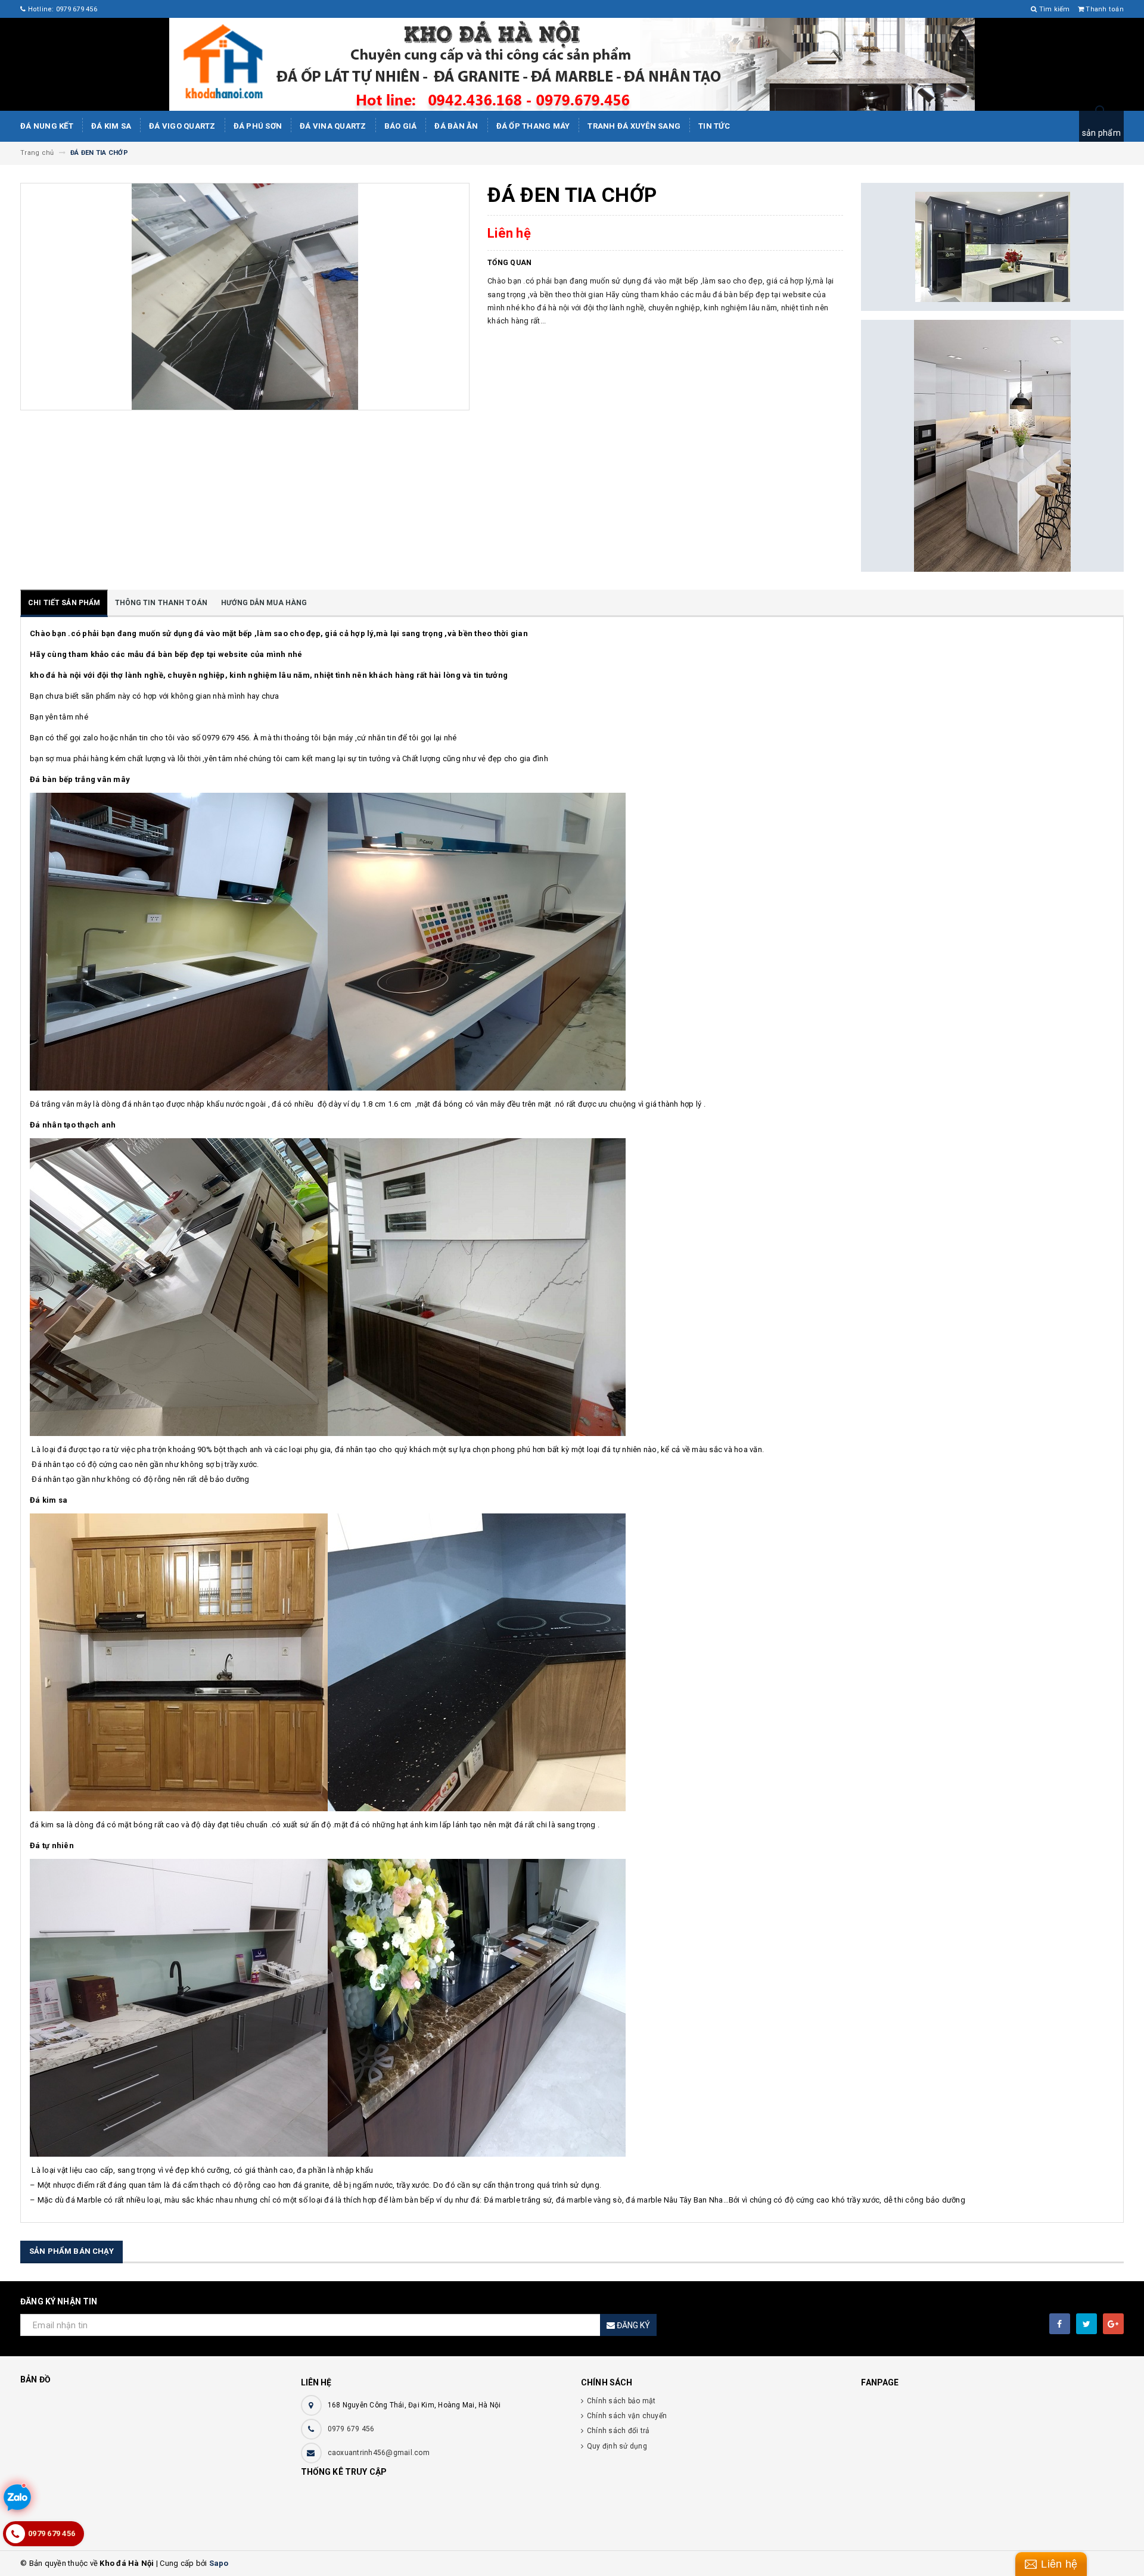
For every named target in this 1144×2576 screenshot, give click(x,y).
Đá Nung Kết (47, 126)
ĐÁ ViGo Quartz (182, 126)
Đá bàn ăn (456, 126)
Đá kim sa (111, 126)
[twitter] (1087, 2324)
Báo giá (401, 126)
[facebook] (1060, 2324)
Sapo (219, 2563)
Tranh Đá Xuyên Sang (634, 126)
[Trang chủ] (572, 64)
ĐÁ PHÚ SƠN (258, 126)
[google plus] (1113, 2324)
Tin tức (714, 126)
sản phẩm (1101, 133)
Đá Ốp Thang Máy (533, 126)
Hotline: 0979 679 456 (61, 9)
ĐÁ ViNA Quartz (333, 126)
